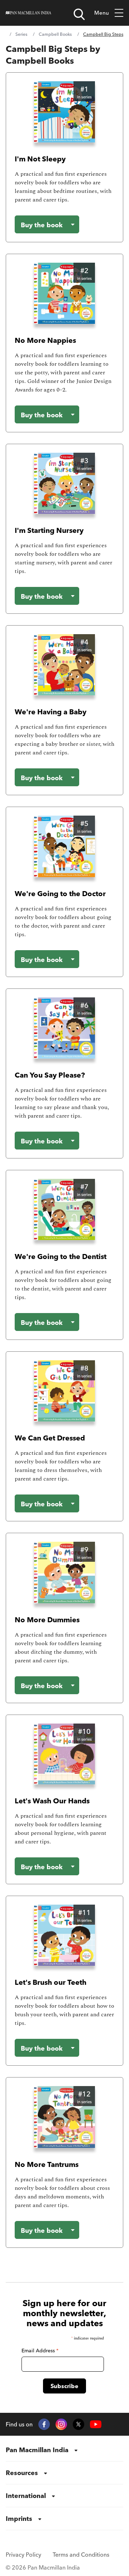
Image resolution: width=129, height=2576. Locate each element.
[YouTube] (96, 2424)
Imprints (19, 2519)
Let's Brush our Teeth (51, 1982)
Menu (102, 13)
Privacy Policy (23, 2555)
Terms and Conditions (81, 2555)
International (26, 2496)
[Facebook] (44, 2424)
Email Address (40, 2351)
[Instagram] (61, 2424)
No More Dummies (47, 1620)
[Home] (28, 13)
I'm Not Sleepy (40, 159)
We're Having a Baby (51, 712)
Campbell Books (55, 34)
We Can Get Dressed (50, 1438)
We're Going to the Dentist (61, 1256)
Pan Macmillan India (37, 2450)
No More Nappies (45, 340)
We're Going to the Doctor (60, 893)
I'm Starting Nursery (49, 530)
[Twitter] (78, 2424)
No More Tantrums (47, 2164)
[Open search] (79, 14)
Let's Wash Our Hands (52, 1801)
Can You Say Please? (50, 1075)
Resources (22, 2473)
